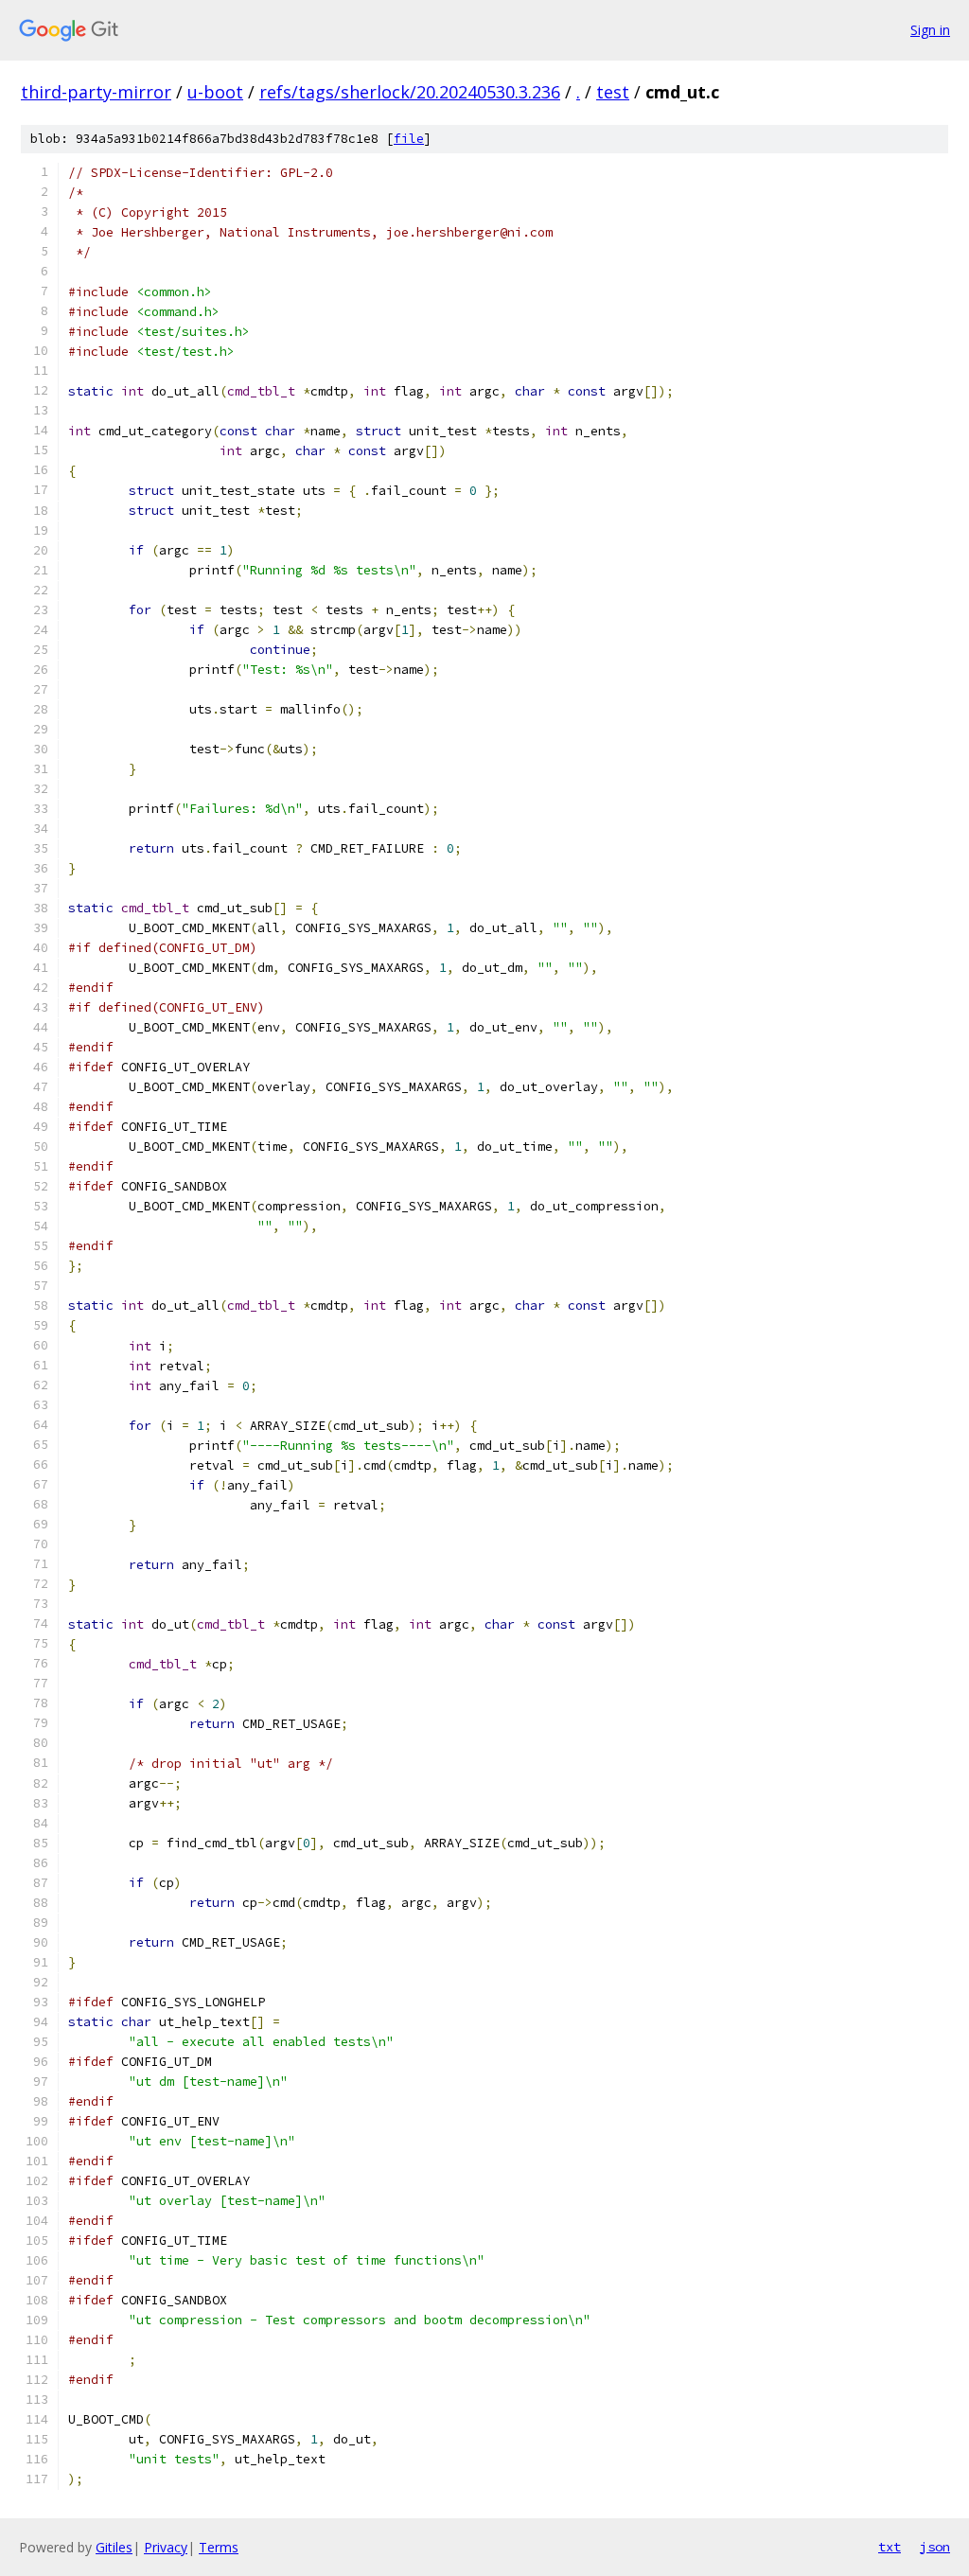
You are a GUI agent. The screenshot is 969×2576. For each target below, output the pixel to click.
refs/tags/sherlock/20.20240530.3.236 (410, 92)
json (935, 2547)
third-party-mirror (96, 92)
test (613, 92)
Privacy (166, 2547)
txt (890, 2547)
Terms (219, 2547)
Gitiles (114, 2547)
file (409, 139)
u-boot (215, 92)
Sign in (930, 30)
